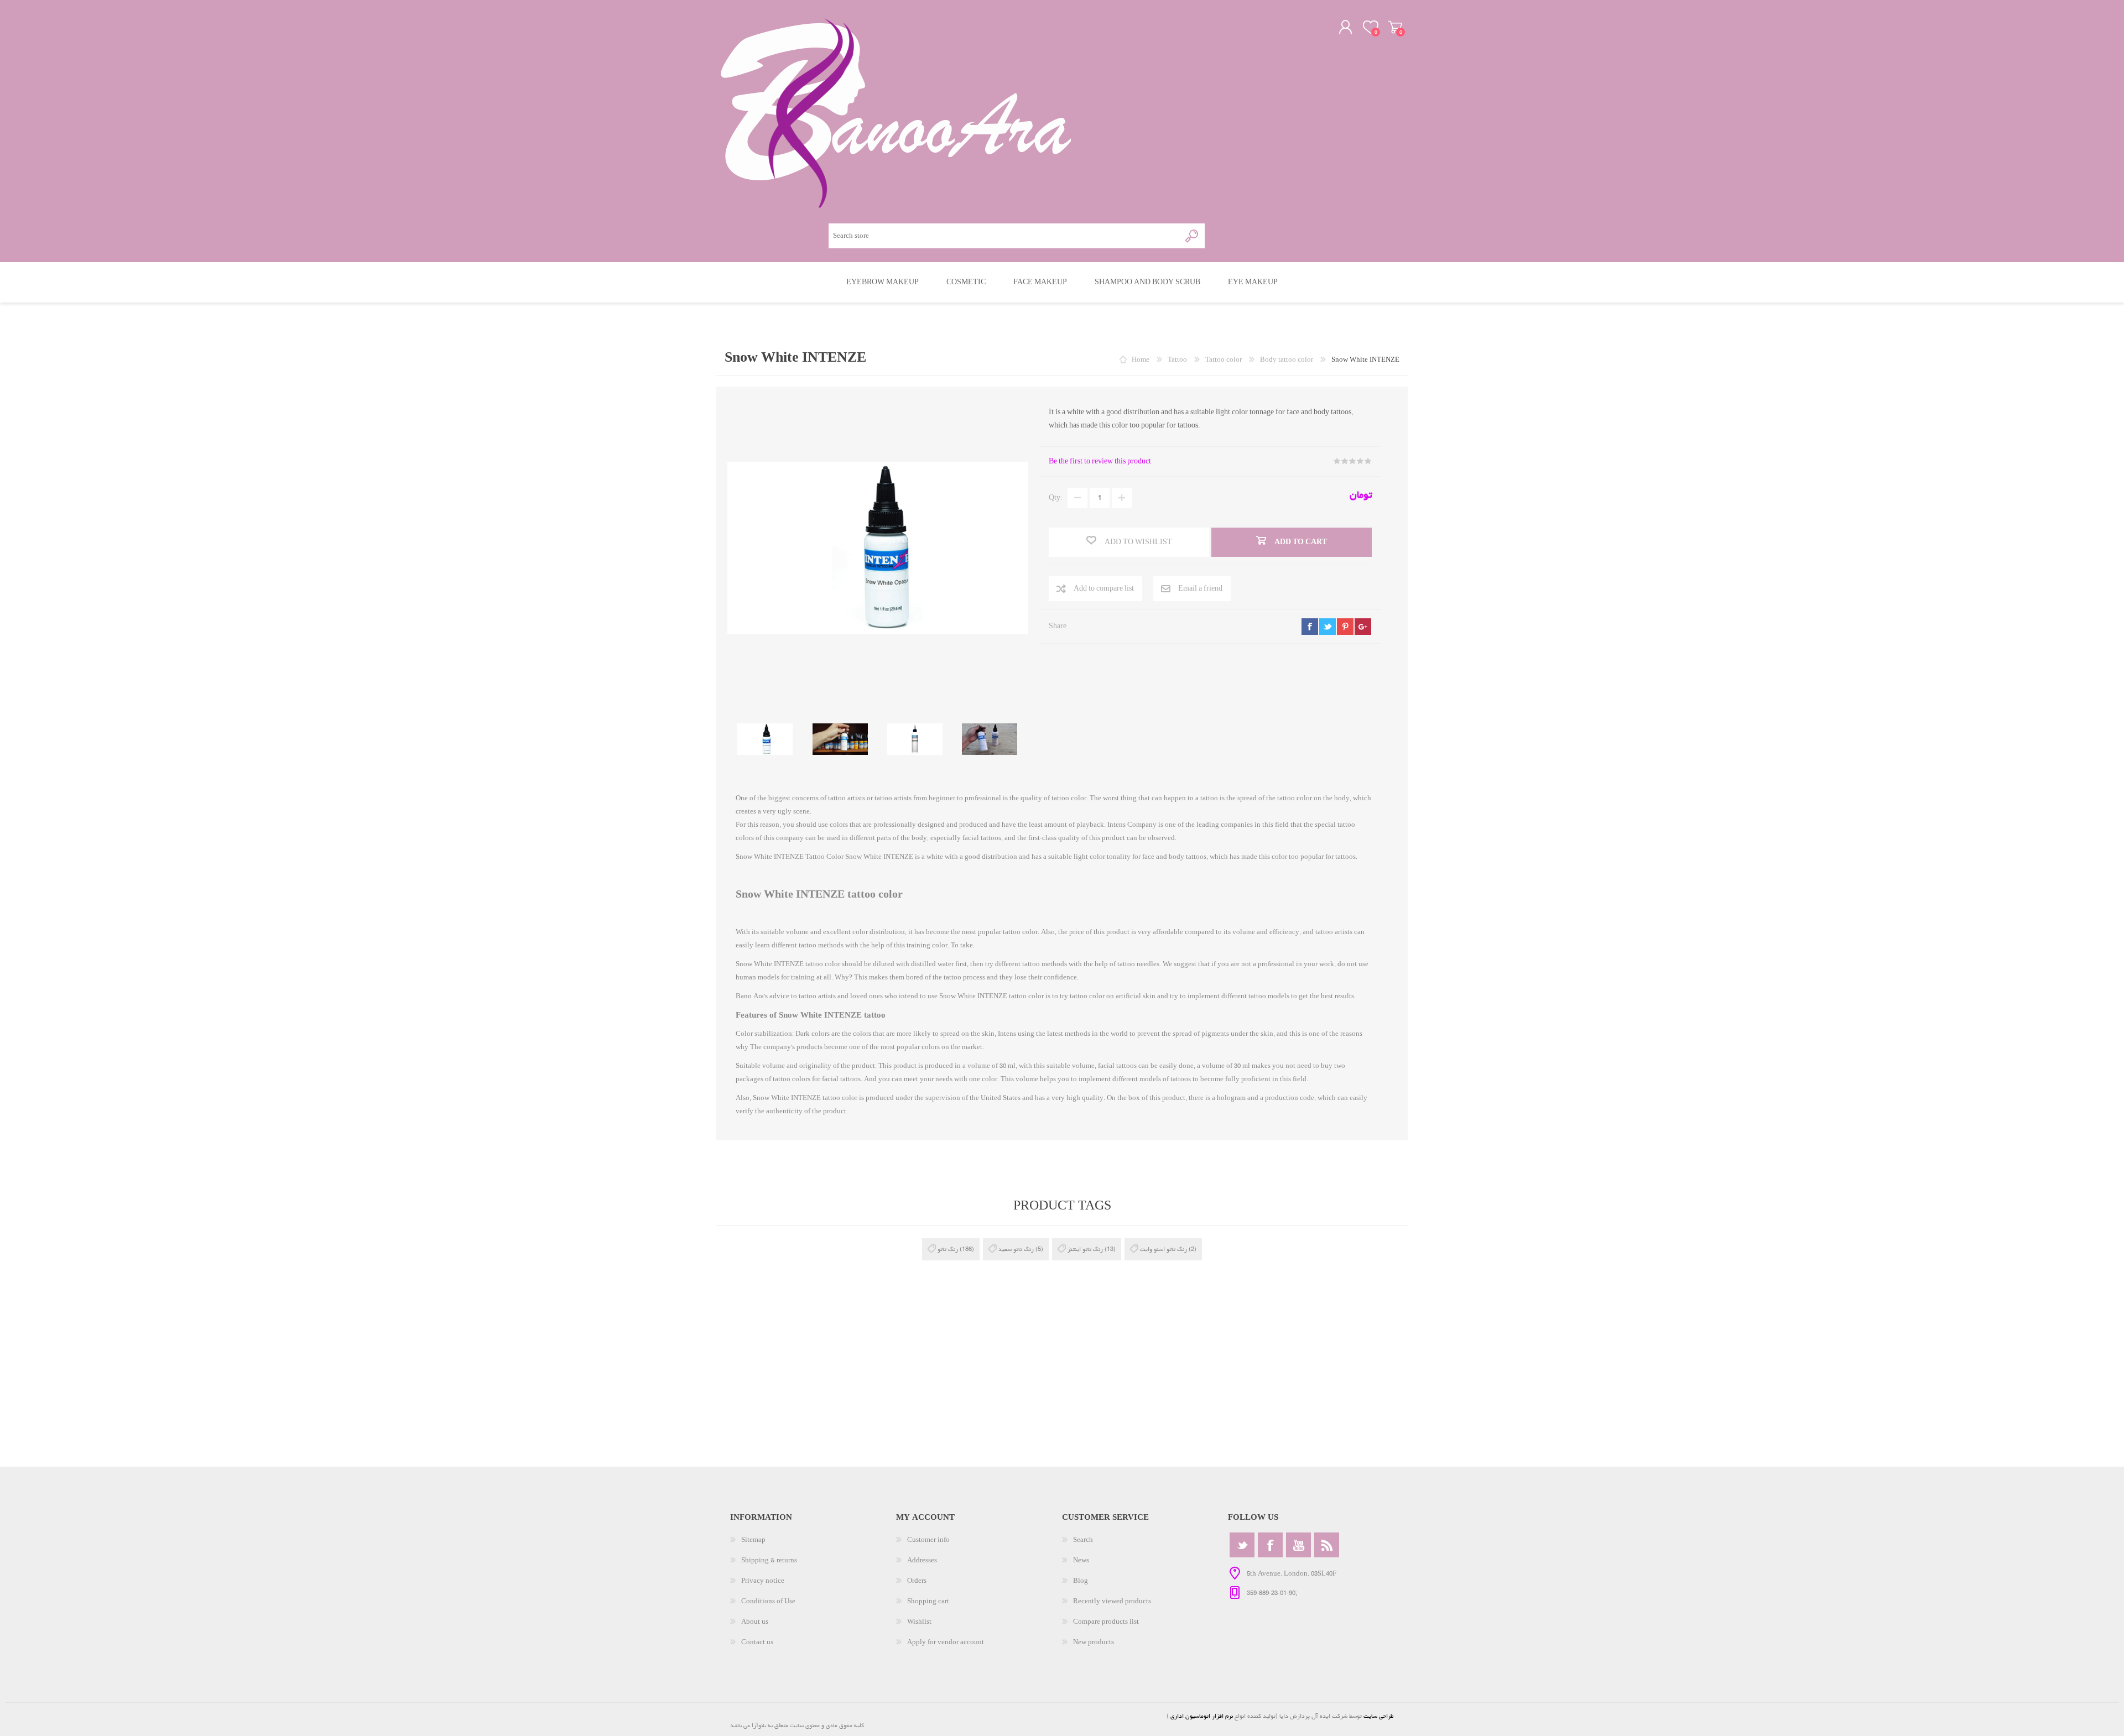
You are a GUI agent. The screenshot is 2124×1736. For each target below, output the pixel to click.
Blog (1081, 1581)
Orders (917, 1581)
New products (1094, 1642)
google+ (1363, 627)
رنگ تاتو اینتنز (1085, 1249)
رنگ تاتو (948, 1249)
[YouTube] (1298, 1545)
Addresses (922, 1560)
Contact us (757, 1642)
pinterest (1345, 627)
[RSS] (1327, 1545)
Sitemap (753, 1540)
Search (1083, 1540)
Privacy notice (763, 1581)
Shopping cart (1395, 27)
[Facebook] (1270, 1545)
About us (755, 1622)
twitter (1327, 627)
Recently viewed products (1112, 1601)
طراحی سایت (1379, 1716)
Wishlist (919, 1622)
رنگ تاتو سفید (1016, 1249)
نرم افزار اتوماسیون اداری (1201, 1716)
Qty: (1055, 498)
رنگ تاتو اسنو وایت (1163, 1249)
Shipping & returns (769, 1560)
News (1081, 1560)
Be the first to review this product (1100, 462)
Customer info (928, 1540)
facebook (1310, 627)
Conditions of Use (768, 1601)
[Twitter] (1242, 1545)
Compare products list (1106, 1622)
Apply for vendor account (946, 1642)
